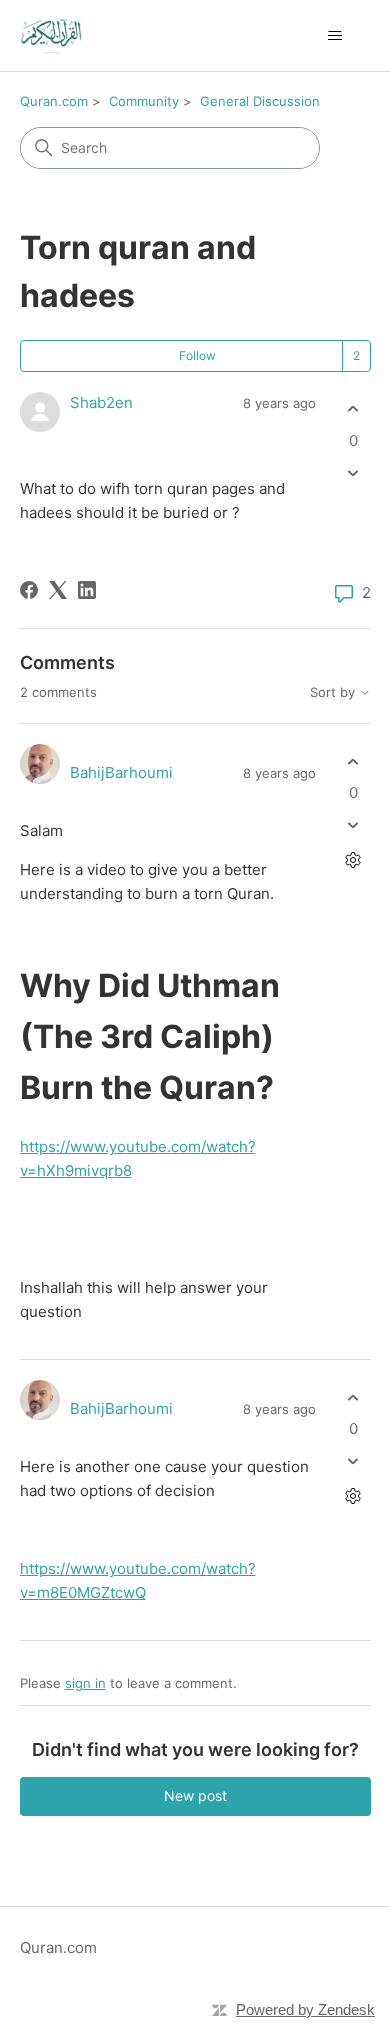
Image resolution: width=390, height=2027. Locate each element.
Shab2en (101, 402)
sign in (85, 1683)
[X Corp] (58, 590)
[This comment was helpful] (353, 761)
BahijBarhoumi (121, 772)
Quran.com (54, 101)
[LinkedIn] (87, 590)
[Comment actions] (353, 860)
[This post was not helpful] (353, 472)
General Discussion (260, 101)
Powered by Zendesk (305, 2009)
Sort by (334, 692)
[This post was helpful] (353, 409)
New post (195, 1795)
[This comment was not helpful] (353, 825)
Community (144, 101)
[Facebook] (29, 590)
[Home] (51, 35)
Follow (197, 355)
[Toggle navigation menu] (335, 36)
